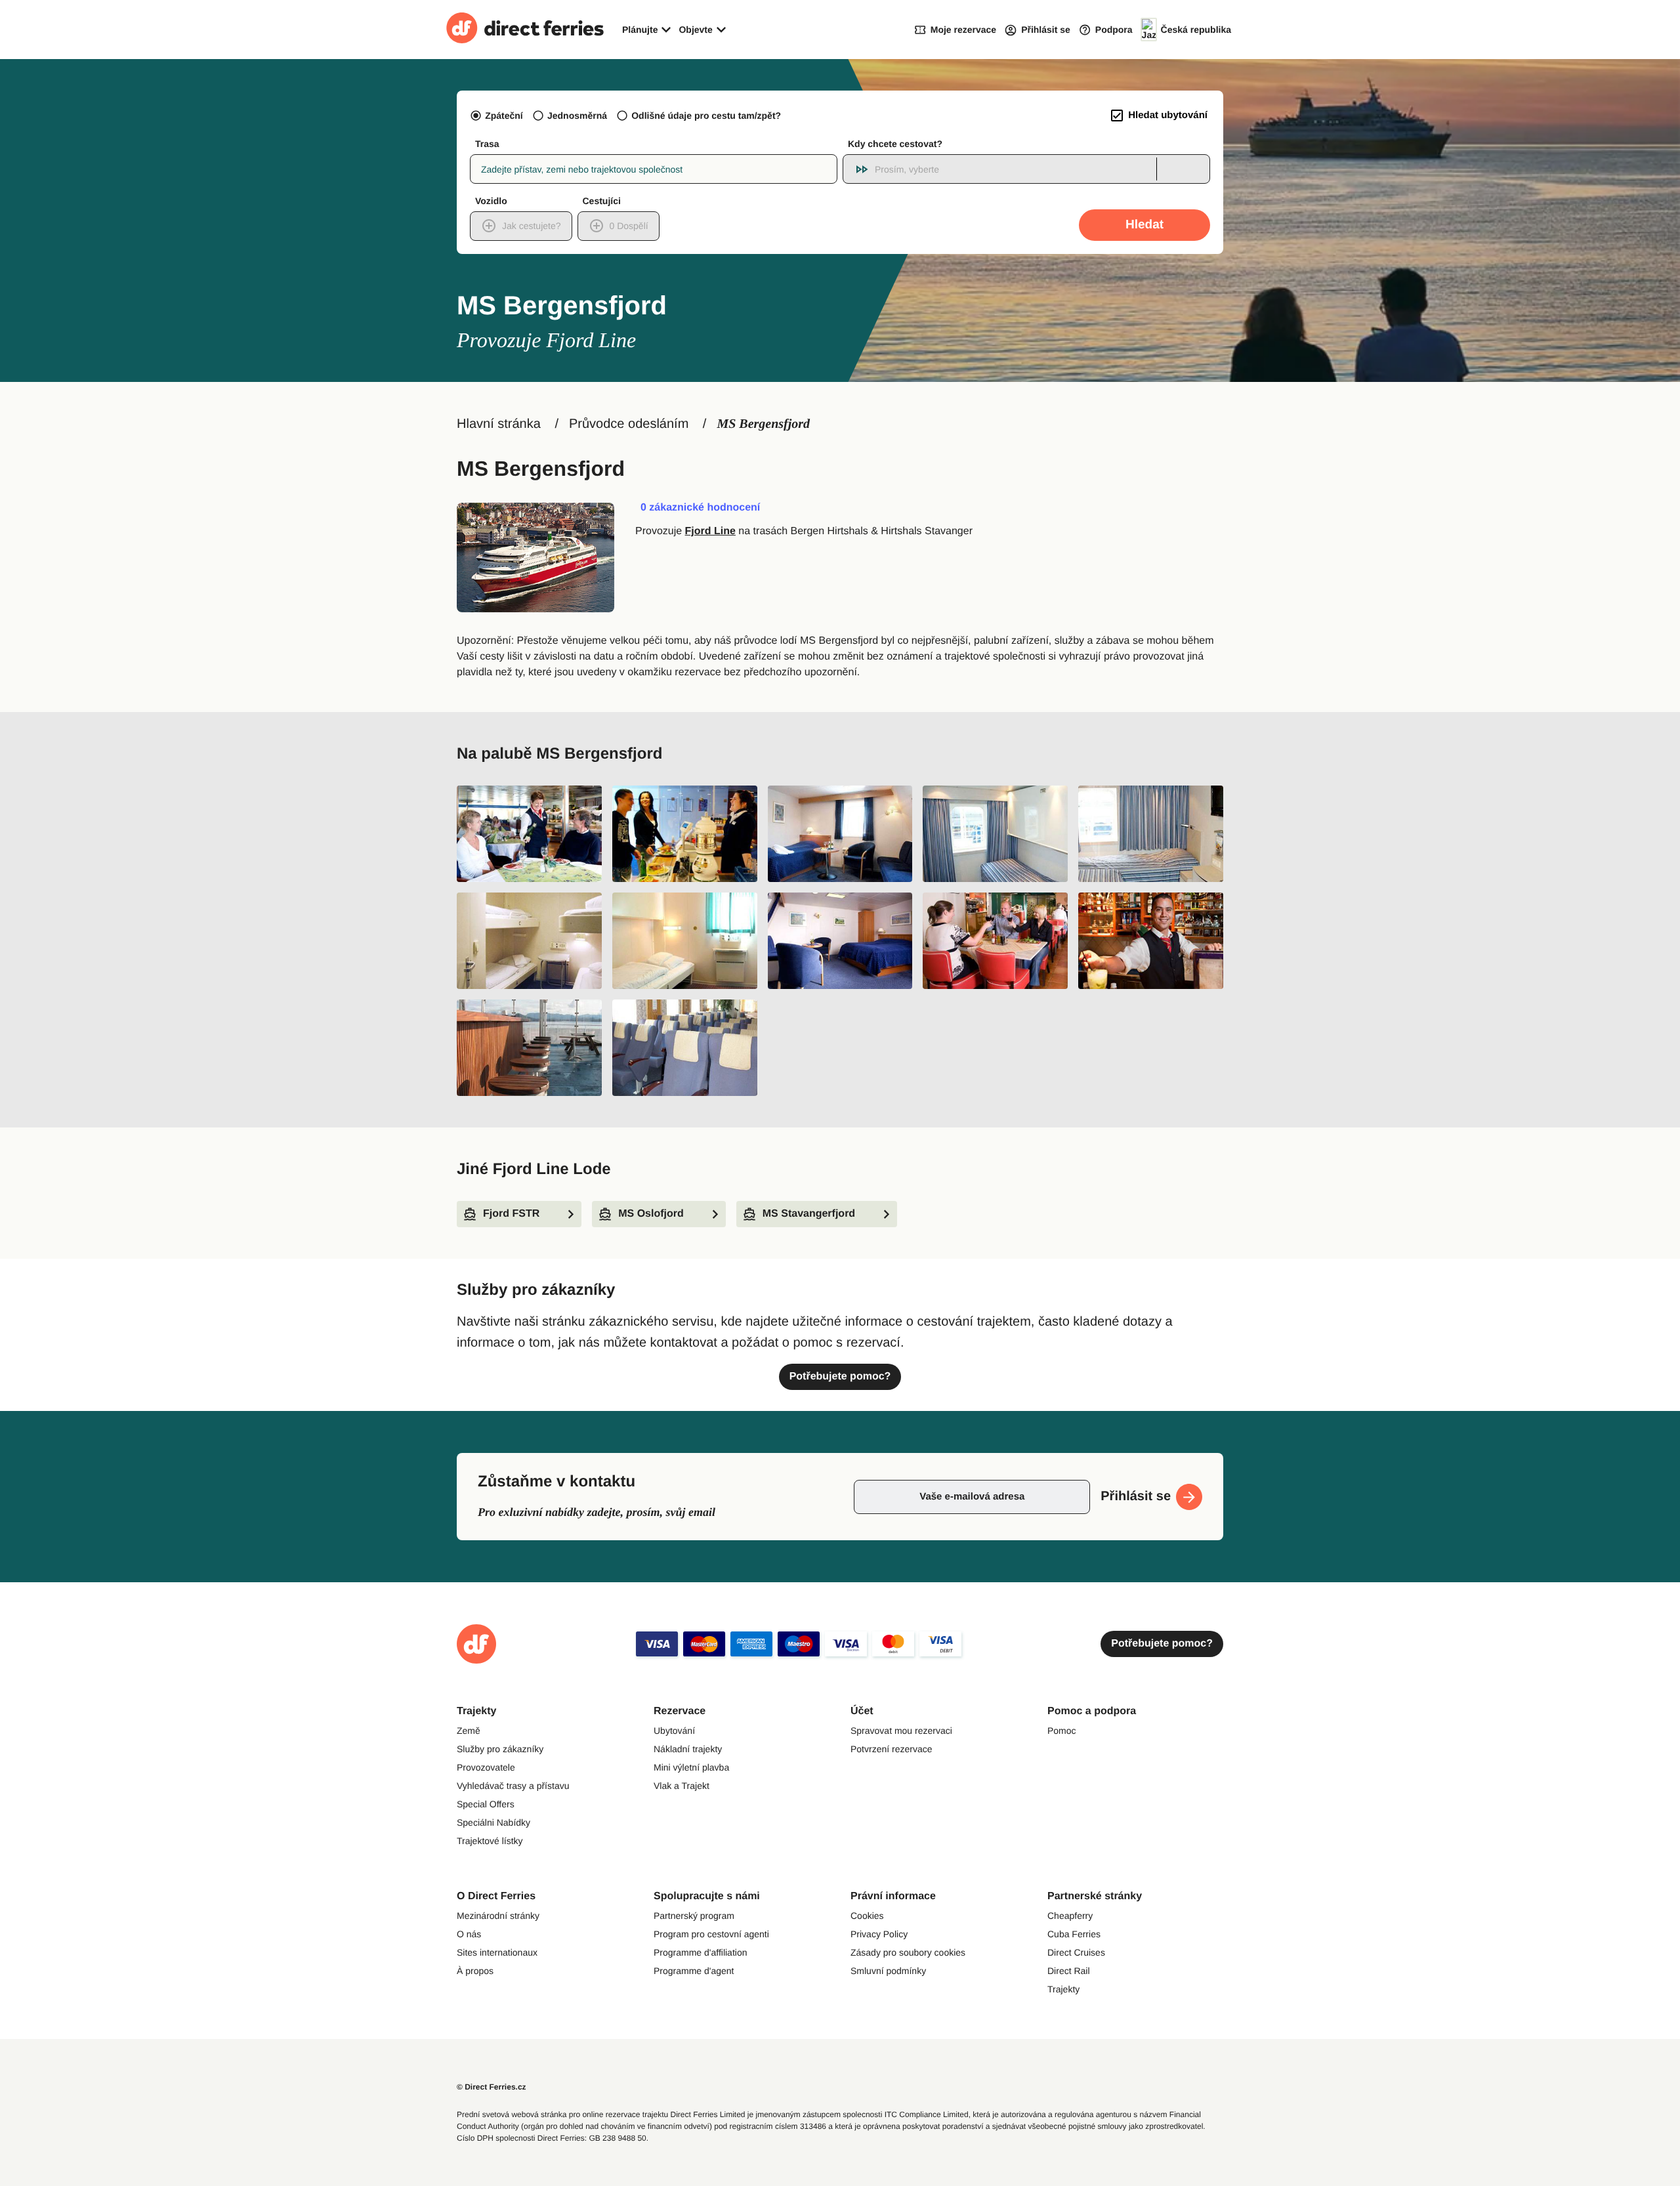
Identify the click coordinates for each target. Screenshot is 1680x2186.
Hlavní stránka (499, 424)
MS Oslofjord (651, 1214)
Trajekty (1063, 1989)
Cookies (867, 1916)
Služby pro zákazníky (500, 1749)
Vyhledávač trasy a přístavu (513, 1786)
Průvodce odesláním (629, 424)
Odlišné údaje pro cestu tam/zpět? (706, 116)
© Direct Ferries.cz (492, 2087)
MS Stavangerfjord (809, 1214)
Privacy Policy (879, 1934)
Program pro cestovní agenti (711, 1934)
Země (469, 1731)
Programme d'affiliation (700, 1952)
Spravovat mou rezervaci (901, 1731)
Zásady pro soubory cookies (908, 1952)
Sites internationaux (497, 1952)
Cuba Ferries (1074, 1934)
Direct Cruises (1076, 1952)
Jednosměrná (577, 116)
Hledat (1144, 225)
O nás (469, 1934)
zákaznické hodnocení (700, 508)
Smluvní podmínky (888, 1971)
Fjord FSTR (511, 1214)
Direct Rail (1069, 1971)
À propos (475, 1971)
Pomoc (1062, 1731)
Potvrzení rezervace (892, 1749)
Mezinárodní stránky (498, 1916)
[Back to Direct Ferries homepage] (525, 30)
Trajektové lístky (490, 1841)
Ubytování (674, 1731)
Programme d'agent (694, 1971)
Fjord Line (710, 531)
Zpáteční (504, 116)
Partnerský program (694, 1916)
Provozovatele (486, 1767)
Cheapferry (1070, 1916)
